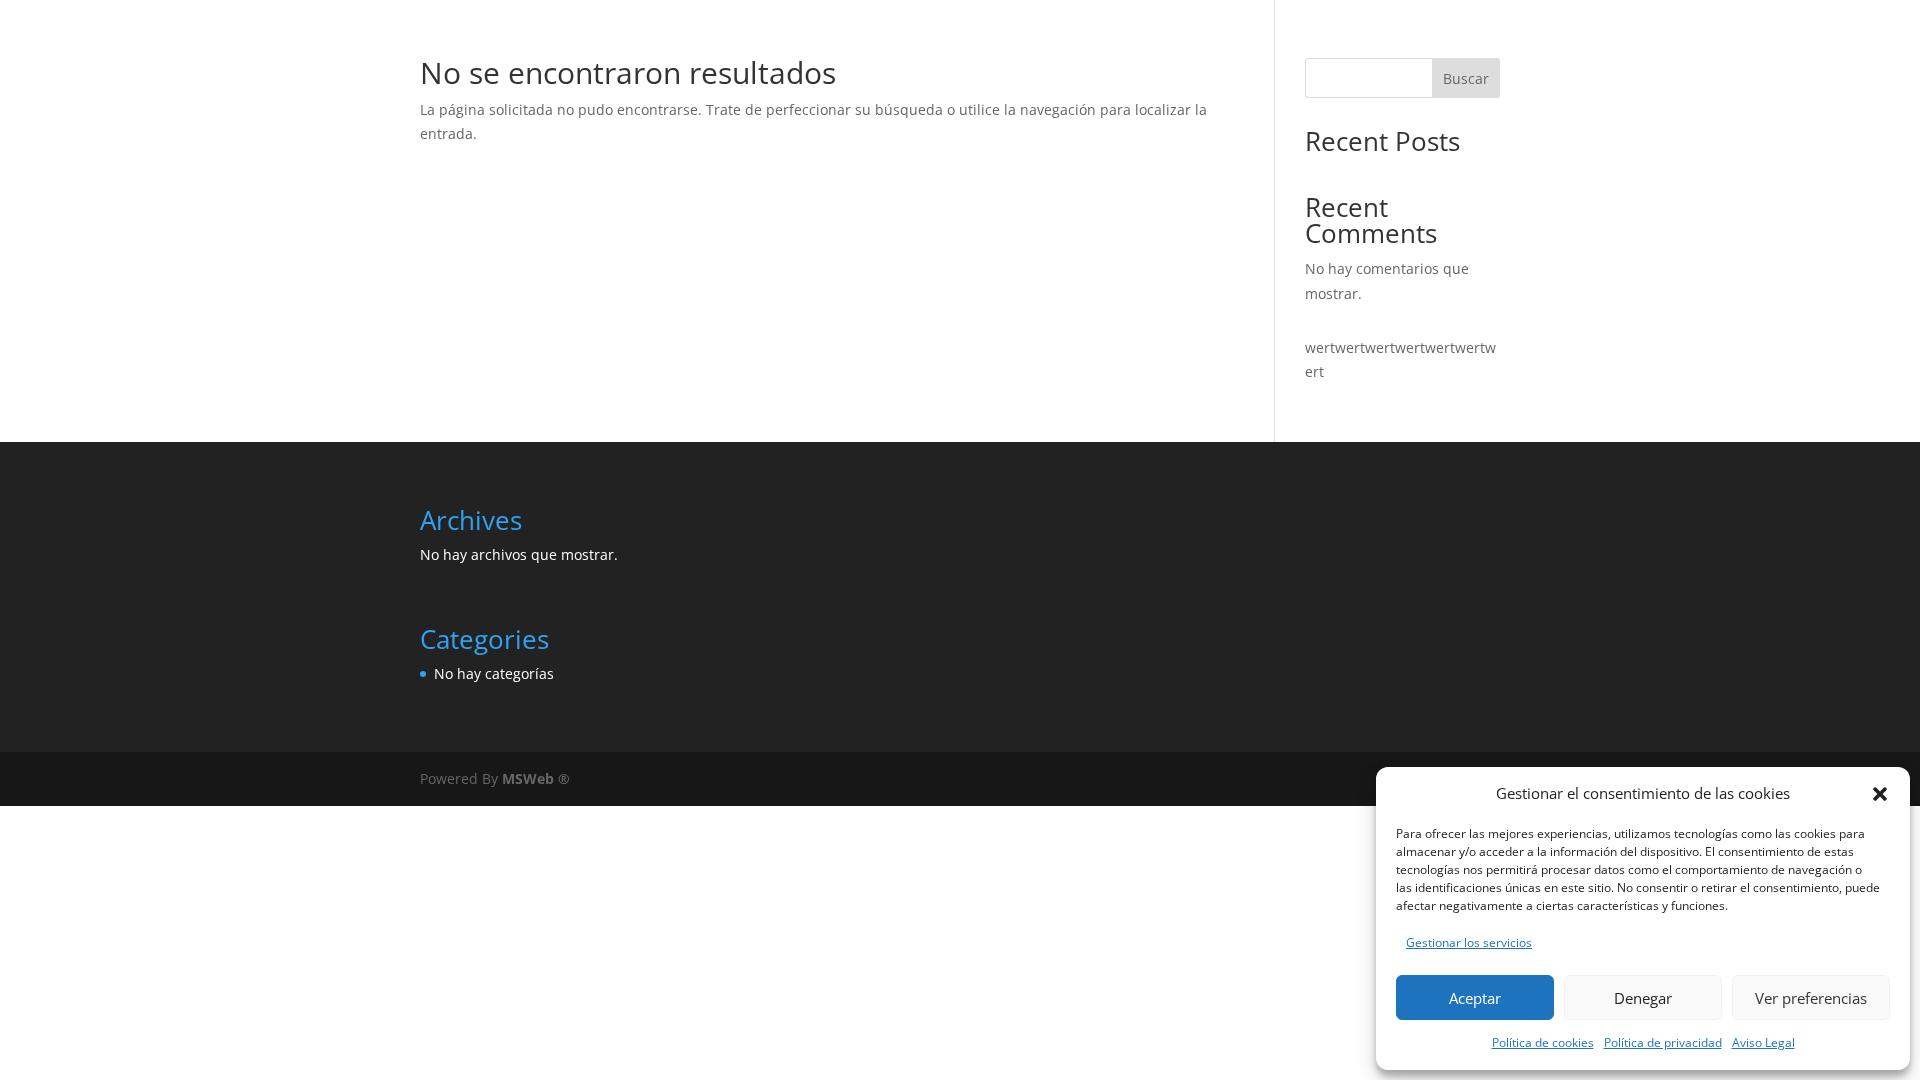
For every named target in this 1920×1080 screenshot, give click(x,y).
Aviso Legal (1763, 1042)
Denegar (1643, 998)
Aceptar (1475, 998)
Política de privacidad (1663, 1042)
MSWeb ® (536, 778)
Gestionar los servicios (1469, 942)
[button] (1880, 794)
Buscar (1466, 78)
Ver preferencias (1811, 998)
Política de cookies (1543, 1042)
